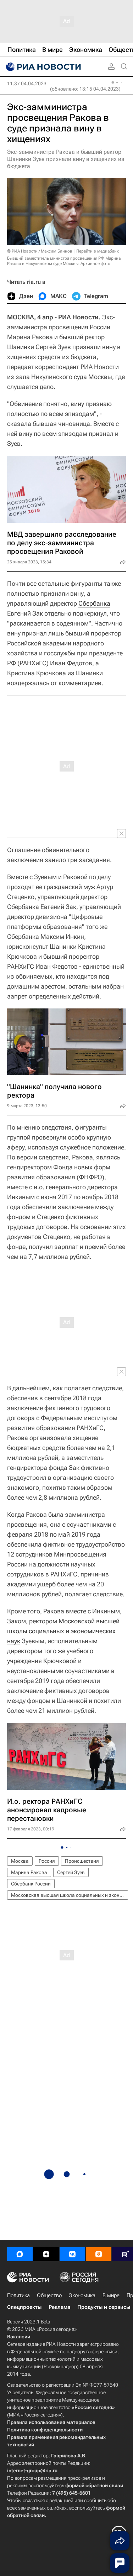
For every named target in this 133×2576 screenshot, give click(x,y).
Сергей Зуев (71, 1872)
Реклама (59, 2307)
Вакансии (19, 2337)
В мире (111, 2295)
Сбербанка (94, 603)
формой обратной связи (94, 2485)
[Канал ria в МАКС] (20, 2254)
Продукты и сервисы (104, 2307)
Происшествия (82, 1861)
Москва (20, 1861)
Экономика (82, 2295)
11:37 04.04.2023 (27, 83)
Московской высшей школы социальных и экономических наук (64, 1631)
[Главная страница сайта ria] (43, 67)
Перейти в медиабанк (98, 251)
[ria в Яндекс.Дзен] (46, 2254)
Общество (49, 2295)
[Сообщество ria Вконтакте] (72, 2254)
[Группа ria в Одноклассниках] (99, 2254)
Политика (18, 2295)
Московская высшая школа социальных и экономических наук (70, 1895)
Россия (47, 1861)
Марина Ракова (29, 1872)
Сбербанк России (31, 1884)
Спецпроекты (24, 2307)
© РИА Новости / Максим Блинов (40, 251)
